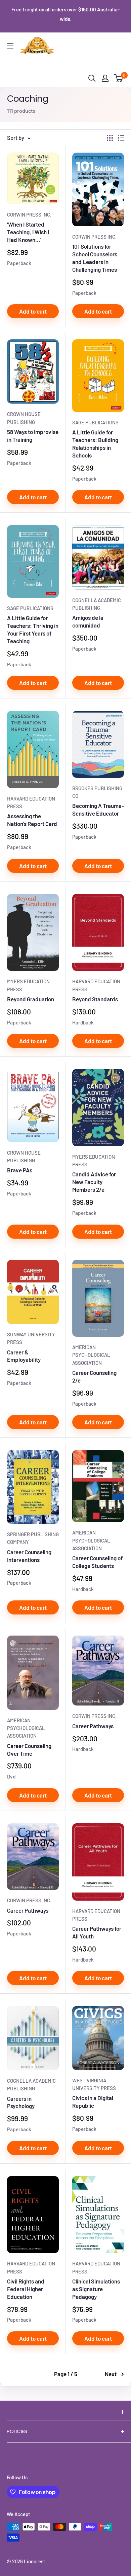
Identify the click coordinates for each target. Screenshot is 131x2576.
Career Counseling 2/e (94, 1376)
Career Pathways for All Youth (97, 1932)
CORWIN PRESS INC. (29, 215)
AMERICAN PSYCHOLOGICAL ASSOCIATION (91, 1355)
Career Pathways (93, 1726)
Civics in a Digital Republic (93, 2102)
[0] (119, 78)
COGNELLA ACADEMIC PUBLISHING (97, 604)
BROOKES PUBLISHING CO (97, 792)
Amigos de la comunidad (88, 621)
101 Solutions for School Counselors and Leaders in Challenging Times (95, 258)
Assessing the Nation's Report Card (32, 820)
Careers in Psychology (21, 2102)
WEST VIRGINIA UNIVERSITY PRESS (94, 2084)
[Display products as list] (121, 138)
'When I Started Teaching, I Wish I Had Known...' (28, 232)
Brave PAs (20, 1170)
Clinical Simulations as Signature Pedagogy (96, 2289)
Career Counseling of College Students (97, 1562)
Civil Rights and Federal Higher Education (26, 2289)
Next (111, 2374)
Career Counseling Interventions (29, 1556)
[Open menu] (10, 46)
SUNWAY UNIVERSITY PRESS (31, 1338)
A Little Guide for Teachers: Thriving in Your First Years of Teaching (33, 629)
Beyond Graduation (31, 999)
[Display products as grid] (110, 138)
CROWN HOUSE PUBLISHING (24, 418)
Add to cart (33, 311)
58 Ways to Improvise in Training (33, 436)
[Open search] (92, 78)
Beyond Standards (95, 999)
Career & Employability (24, 1356)
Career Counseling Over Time (29, 1750)
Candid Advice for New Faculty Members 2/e (94, 1182)
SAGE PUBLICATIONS (95, 422)
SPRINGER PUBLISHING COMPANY (33, 1538)
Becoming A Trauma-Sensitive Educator (98, 809)
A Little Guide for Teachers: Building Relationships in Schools (95, 444)
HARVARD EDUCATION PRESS (31, 802)
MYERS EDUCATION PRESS (28, 985)
